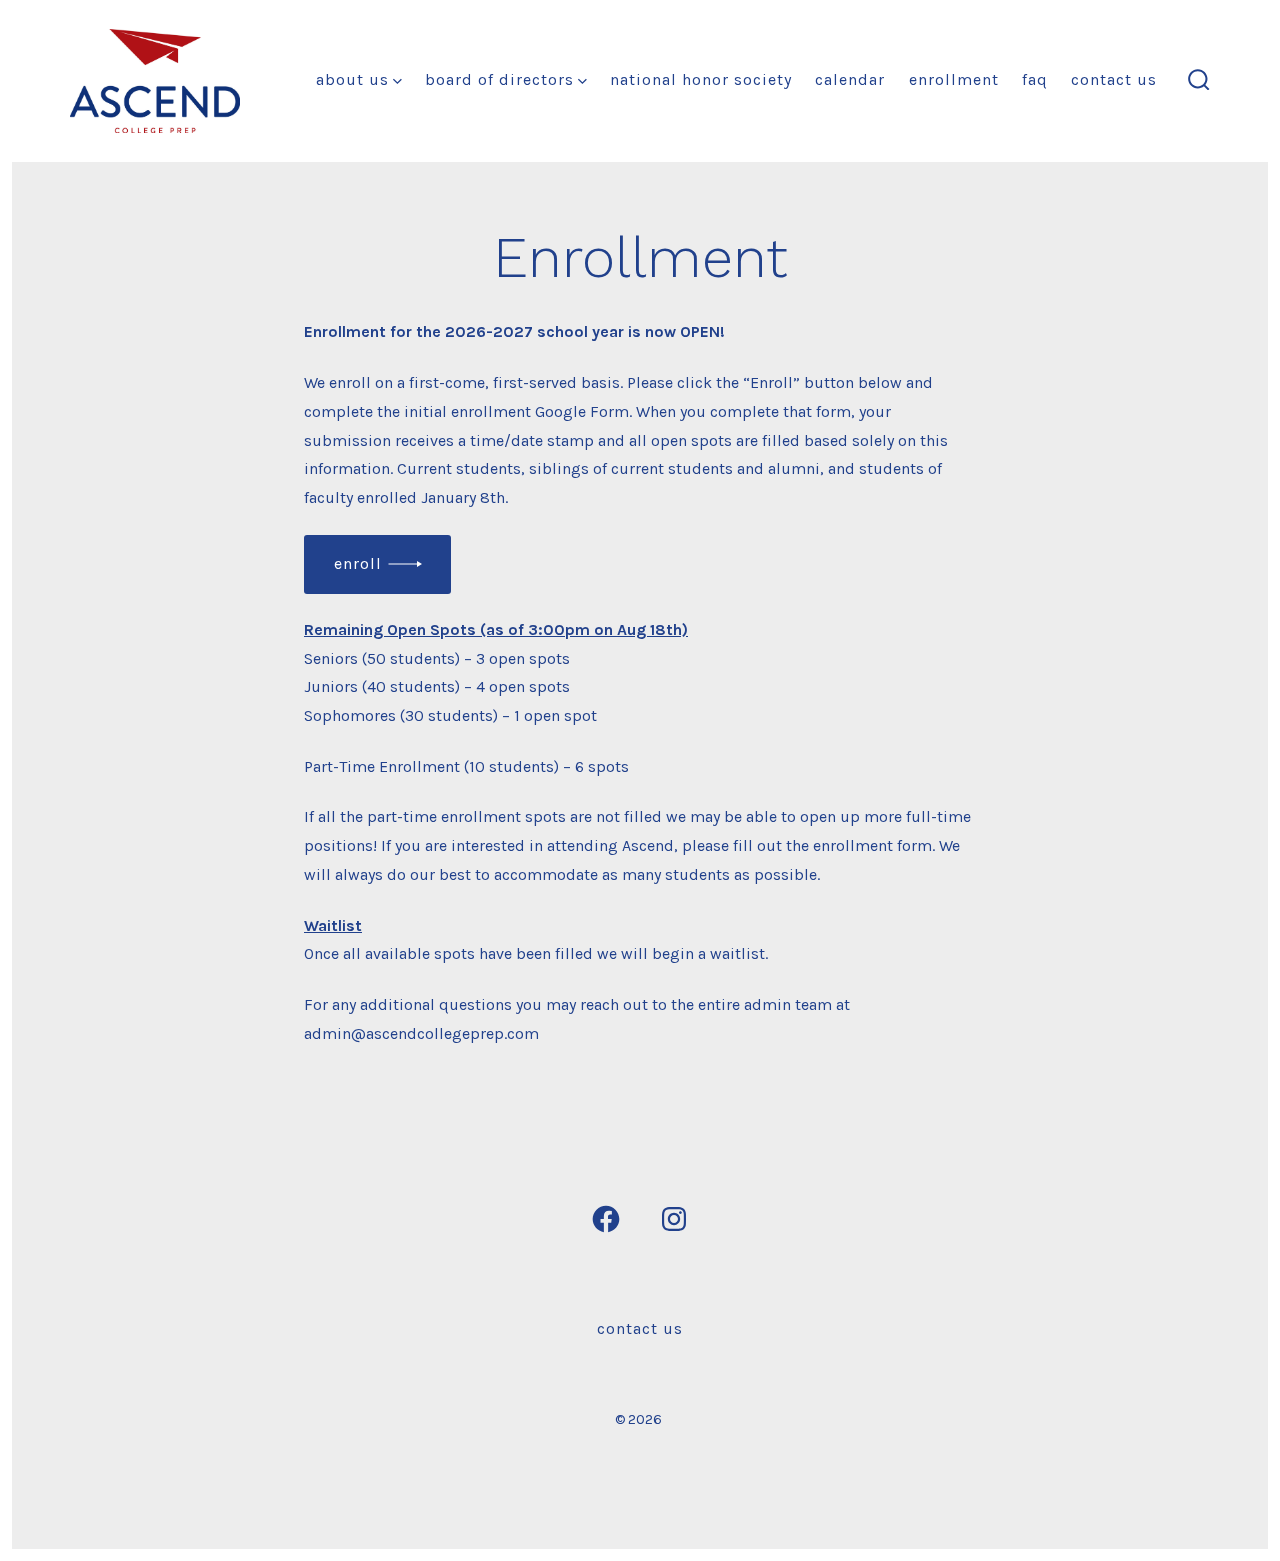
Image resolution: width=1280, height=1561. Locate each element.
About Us (352, 79)
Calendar (850, 79)
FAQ (1035, 79)
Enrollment (954, 79)
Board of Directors (499, 79)
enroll (358, 563)
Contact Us (1114, 79)
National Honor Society (701, 79)
